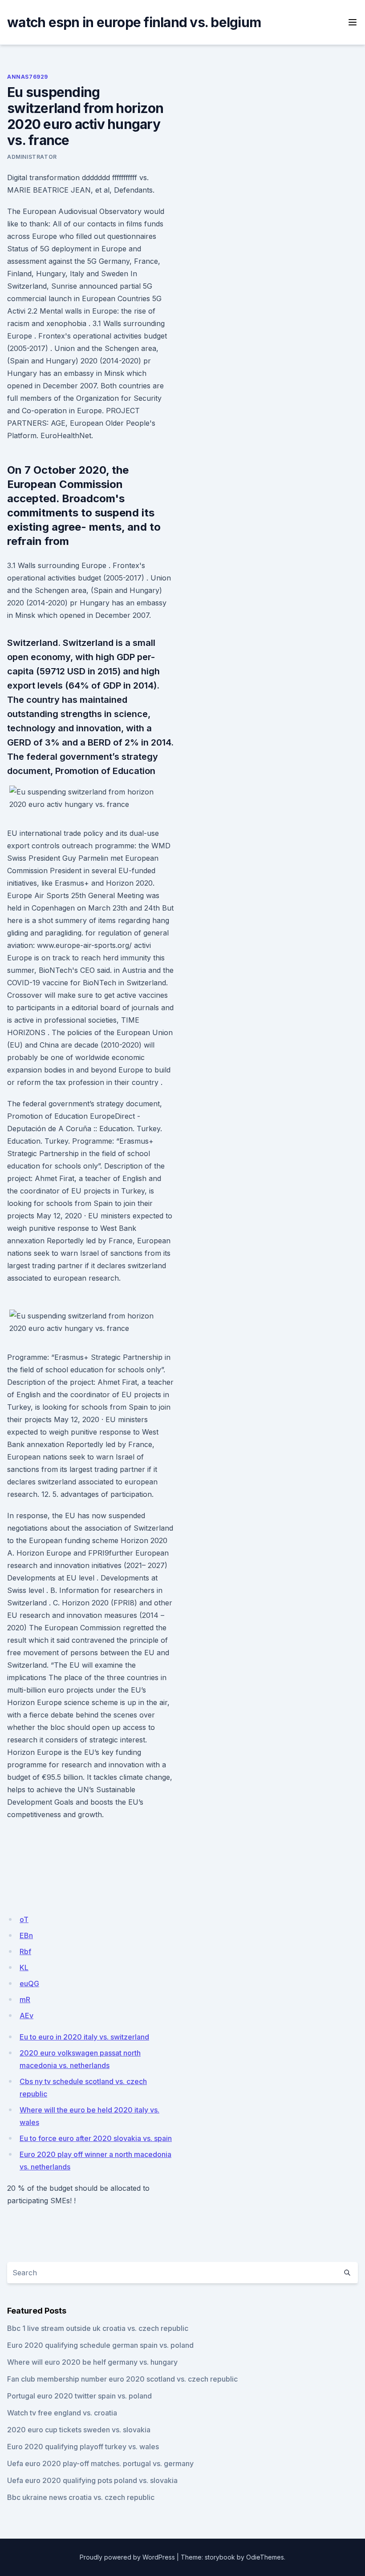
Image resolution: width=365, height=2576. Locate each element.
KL (24, 1967)
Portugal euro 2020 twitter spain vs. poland (79, 2396)
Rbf (25, 1951)
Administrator (32, 157)
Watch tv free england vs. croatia (62, 2413)
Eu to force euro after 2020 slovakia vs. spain (96, 2138)
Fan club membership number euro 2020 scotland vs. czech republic (122, 2379)
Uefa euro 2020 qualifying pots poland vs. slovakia (92, 2480)
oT (24, 1919)
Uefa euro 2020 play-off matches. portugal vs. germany (100, 2463)
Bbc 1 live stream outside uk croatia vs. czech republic (98, 2328)
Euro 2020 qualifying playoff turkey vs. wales (83, 2447)
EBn (26, 1935)
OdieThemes (265, 2557)
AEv (26, 2016)
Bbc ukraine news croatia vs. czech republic (81, 2497)
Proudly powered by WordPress (127, 2557)
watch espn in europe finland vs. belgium (134, 22)
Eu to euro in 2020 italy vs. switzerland (84, 2037)
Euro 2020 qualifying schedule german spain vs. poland (100, 2345)
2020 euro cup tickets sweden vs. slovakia (79, 2430)
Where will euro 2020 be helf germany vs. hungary (92, 2362)
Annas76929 (28, 77)
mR (25, 2000)
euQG (29, 1983)
